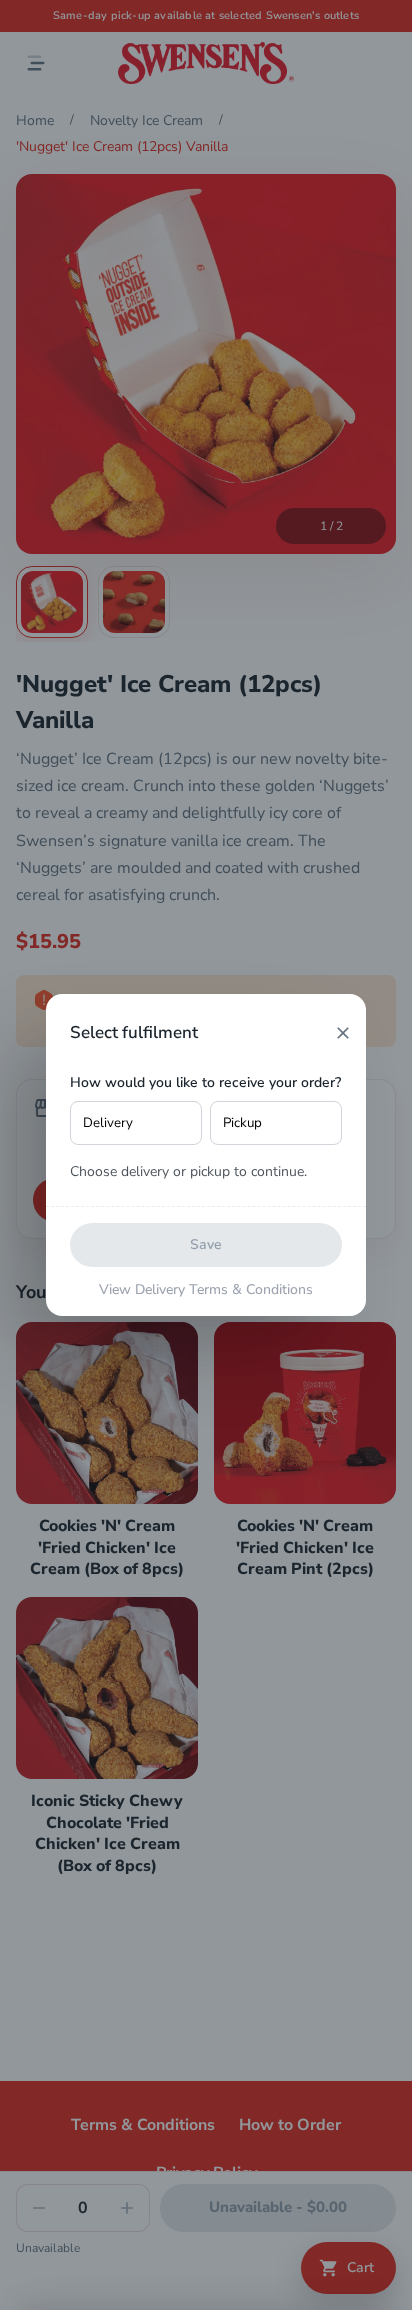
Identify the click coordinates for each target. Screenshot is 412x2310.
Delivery (108, 1123)
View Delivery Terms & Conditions (206, 1289)
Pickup (242, 1123)
